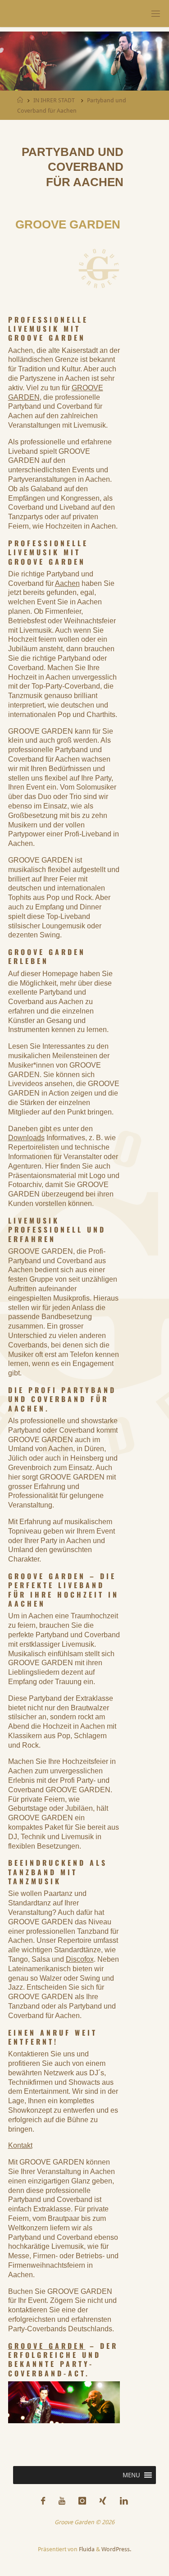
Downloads (26, 1138)
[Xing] (103, 2501)
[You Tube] (62, 2501)
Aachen (67, 583)
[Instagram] (82, 2501)
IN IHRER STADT (54, 100)
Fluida (86, 2549)
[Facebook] (43, 2501)
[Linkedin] (124, 2501)
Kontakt (20, 2145)
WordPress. (116, 2549)
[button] (131, 2475)
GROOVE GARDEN (47, 2346)
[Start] (20, 100)
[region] (84, 63)
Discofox (80, 1959)
